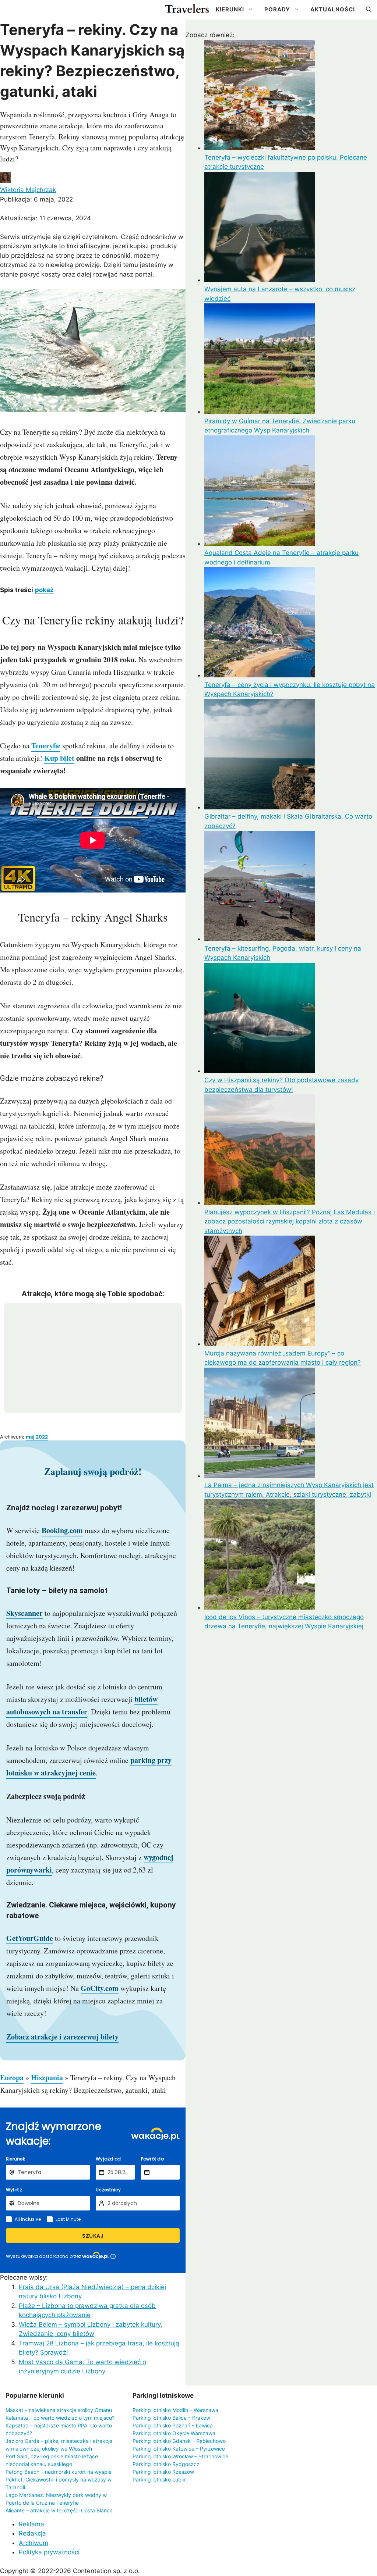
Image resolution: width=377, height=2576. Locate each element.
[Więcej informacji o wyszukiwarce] (113, 2256)
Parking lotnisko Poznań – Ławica (173, 2425)
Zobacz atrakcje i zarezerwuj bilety (62, 2037)
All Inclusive (28, 2219)
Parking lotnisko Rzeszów (163, 2472)
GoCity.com (100, 1988)
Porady (277, 9)
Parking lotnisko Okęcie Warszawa (174, 2433)
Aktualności (333, 9)
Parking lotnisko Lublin (160, 2479)
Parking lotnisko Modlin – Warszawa (175, 2410)
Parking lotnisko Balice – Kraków (171, 2418)
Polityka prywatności (49, 2552)
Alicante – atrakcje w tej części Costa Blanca (59, 2510)
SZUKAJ (93, 2236)
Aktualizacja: (45, 218)
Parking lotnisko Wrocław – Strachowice (180, 2456)
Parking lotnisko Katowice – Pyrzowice (179, 2449)
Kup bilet (59, 758)
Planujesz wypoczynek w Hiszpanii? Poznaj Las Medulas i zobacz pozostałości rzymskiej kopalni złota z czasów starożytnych (290, 1221)
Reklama (31, 2524)
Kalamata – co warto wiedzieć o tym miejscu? (60, 2418)
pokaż (44, 590)
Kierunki (230, 9)
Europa (12, 2078)
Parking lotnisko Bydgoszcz (166, 2464)
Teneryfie (46, 746)
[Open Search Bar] (369, 10)
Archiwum (34, 2543)
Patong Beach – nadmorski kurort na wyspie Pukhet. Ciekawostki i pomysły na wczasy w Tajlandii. (59, 2479)
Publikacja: (36, 199)
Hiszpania (47, 2078)
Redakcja (32, 2533)
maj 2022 (37, 1437)
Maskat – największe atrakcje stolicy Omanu (59, 2410)
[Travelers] (187, 10)
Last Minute (68, 2219)
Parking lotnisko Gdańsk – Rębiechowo (179, 2441)
